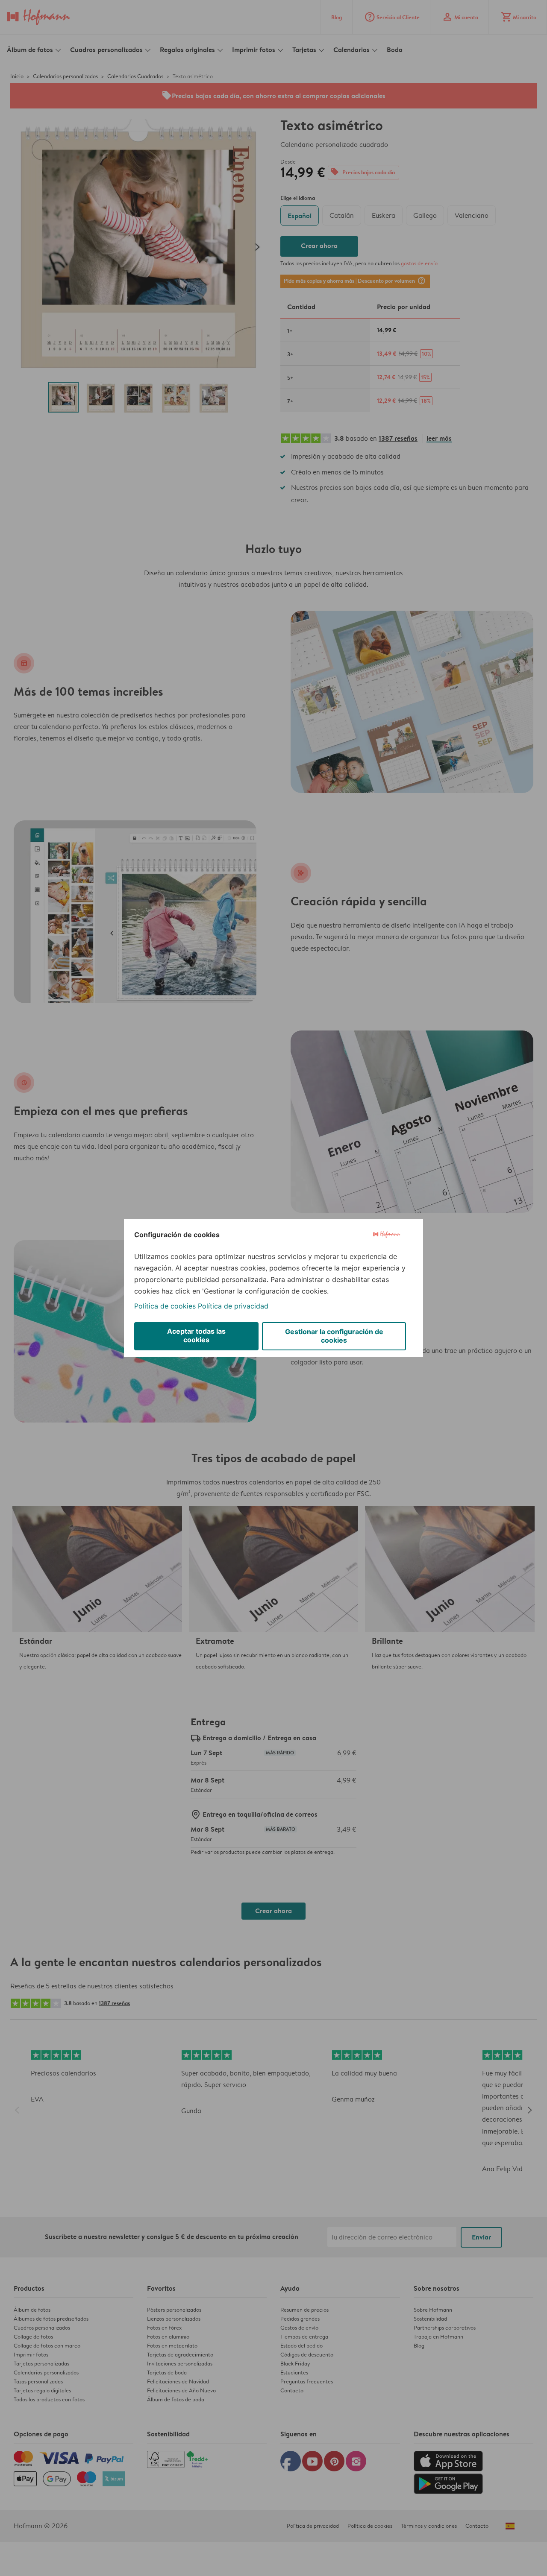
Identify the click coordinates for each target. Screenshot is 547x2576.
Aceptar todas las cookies (196, 1335)
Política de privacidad (233, 1306)
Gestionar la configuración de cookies (334, 1336)
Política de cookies (165, 1306)
